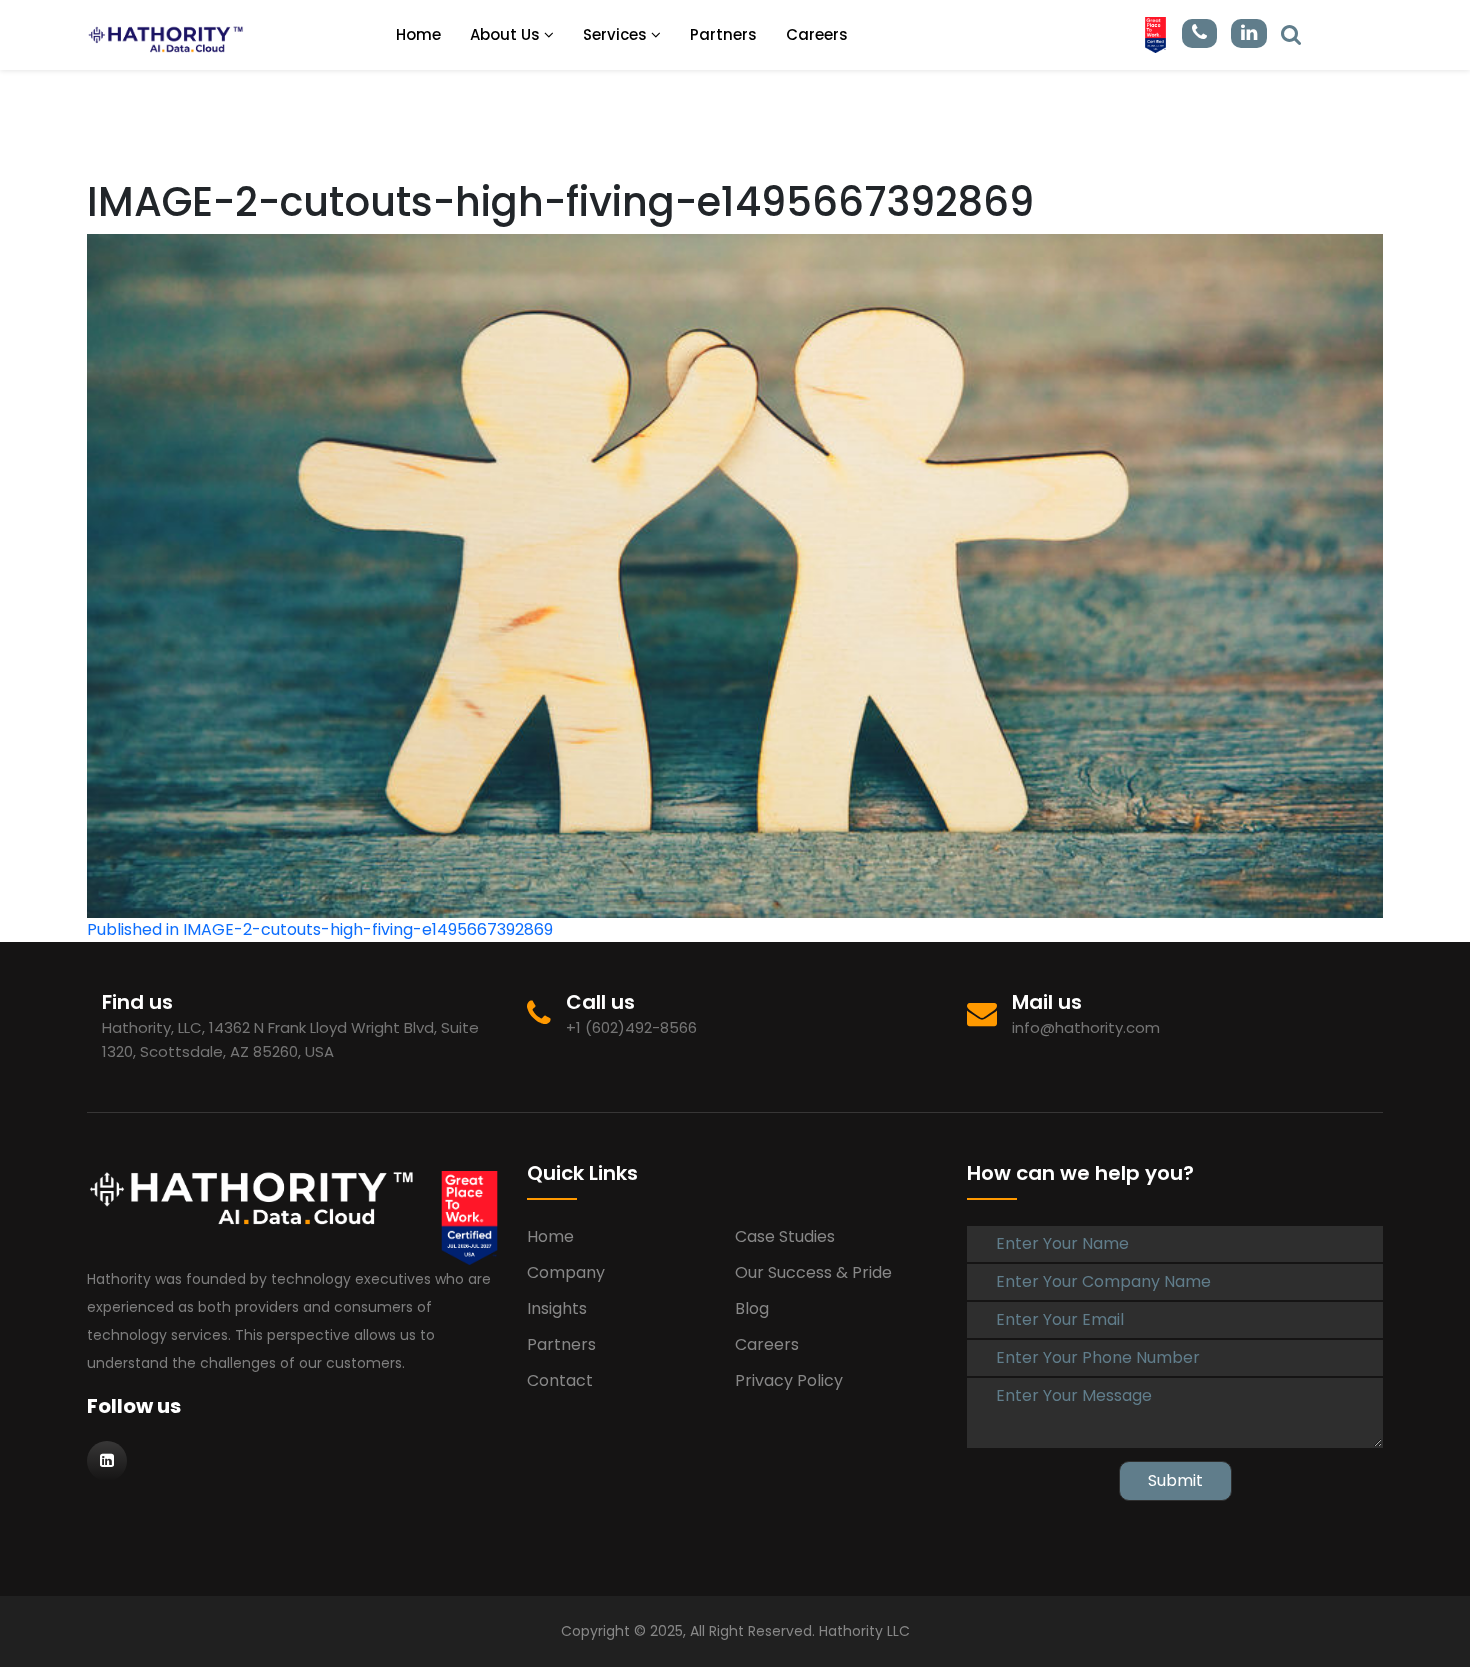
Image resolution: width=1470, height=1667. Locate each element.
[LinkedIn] (1291, 33)
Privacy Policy (789, 1380)
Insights (557, 1308)
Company (566, 1272)
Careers (817, 34)
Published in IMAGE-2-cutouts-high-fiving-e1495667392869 (320, 929)
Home (418, 34)
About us (507, 34)
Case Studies (785, 1236)
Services (617, 34)
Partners (723, 34)
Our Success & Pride (813, 1272)
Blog (752, 1308)
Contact (560, 1380)
